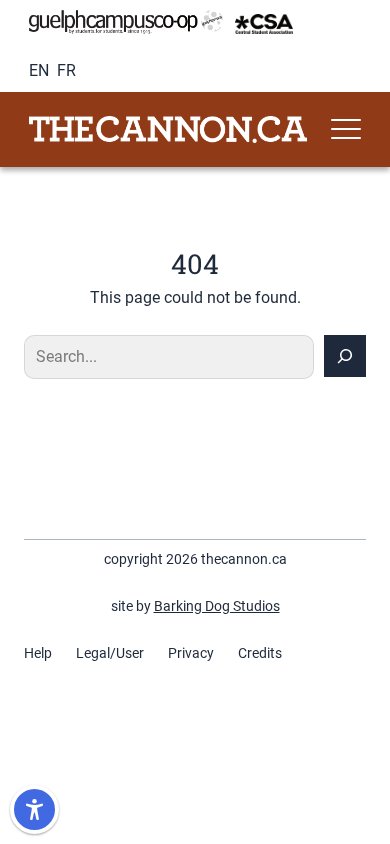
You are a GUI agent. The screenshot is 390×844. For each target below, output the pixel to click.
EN (39, 70)
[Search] (345, 356)
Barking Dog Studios (217, 606)
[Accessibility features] (34, 809)
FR (66, 70)
